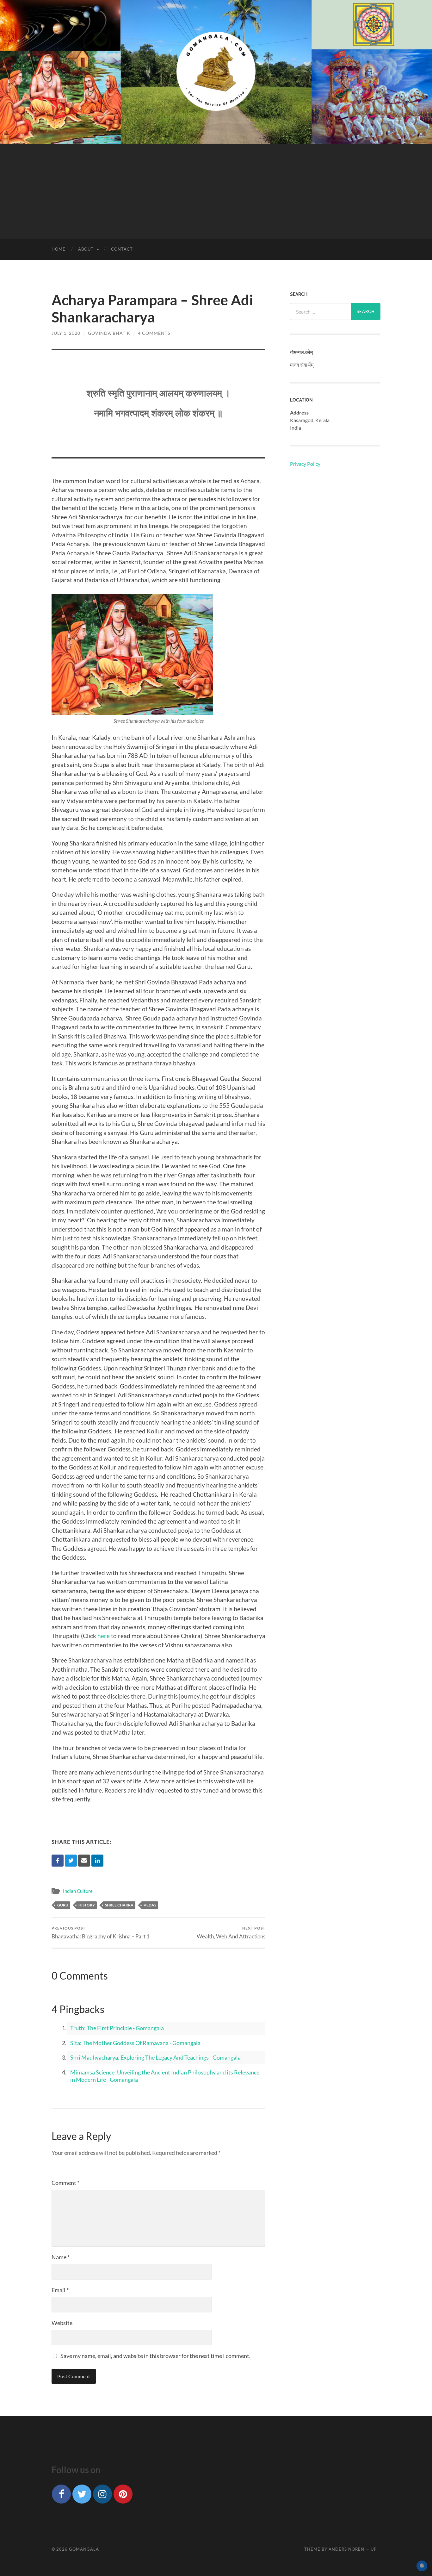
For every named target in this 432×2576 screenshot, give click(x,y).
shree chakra (119, 1905)
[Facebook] (58, 1861)
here (104, 1636)
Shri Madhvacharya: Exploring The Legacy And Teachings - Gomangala (155, 2057)
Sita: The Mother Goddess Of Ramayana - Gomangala (135, 2043)
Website (62, 2323)
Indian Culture (78, 1891)
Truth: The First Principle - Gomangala (117, 2028)
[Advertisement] (216, 191)
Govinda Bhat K (109, 333)
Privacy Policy (305, 464)
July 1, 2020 (66, 333)
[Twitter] (71, 1861)
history (87, 1905)
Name (61, 2257)
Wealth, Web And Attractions (231, 1933)
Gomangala (84, 2549)
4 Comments (154, 333)
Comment (65, 2183)
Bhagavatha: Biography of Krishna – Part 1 (101, 1933)
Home (59, 249)
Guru (63, 1905)
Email (60, 2290)
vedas (150, 1905)
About (86, 249)
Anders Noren (346, 2549)
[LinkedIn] (97, 1861)
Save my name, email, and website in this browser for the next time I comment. (155, 2356)
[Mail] (84, 1861)
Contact (122, 249)
